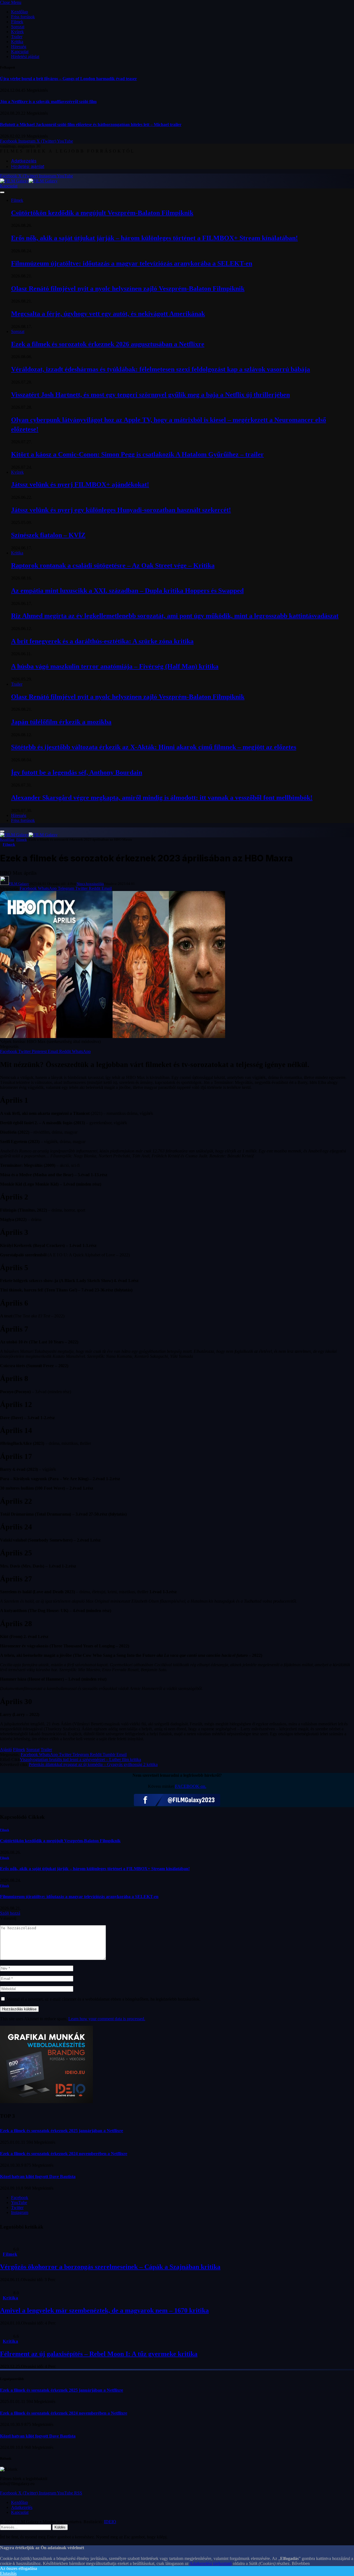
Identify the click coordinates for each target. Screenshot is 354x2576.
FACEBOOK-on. (191, 1786)
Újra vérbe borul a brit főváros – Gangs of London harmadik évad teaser (68, 79)
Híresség (19, 47)
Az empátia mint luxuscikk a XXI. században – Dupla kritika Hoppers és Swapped (127, 591)
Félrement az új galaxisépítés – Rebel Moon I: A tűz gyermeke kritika (99, 2354)
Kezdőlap (19, 12)
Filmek (17, 22)
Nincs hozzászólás (90, 884)
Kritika (17, 42)
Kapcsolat (20, 52)
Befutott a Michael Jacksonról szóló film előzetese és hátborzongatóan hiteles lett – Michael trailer (91, 125)
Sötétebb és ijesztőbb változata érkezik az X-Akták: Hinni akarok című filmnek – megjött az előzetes (154, 747)
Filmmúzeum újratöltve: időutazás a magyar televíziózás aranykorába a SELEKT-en (132, 263)
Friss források (23, 17)
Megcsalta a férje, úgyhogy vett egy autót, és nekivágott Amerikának (108, 314)
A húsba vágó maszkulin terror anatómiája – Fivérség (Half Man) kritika (115, 666)
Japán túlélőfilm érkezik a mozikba (61, 722)
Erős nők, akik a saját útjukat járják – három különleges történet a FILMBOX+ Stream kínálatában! (154, 238)
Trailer (17, 37)
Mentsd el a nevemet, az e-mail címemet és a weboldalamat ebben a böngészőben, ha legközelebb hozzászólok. (104, 1999)
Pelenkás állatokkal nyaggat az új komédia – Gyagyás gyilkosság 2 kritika (93, 1764)
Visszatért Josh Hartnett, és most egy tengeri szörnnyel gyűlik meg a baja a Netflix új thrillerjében (150, 395)
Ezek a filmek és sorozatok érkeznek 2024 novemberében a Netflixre (64, 2154)
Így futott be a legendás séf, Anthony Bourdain (77, 772)
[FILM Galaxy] (29, 181)
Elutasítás (8, 2573)
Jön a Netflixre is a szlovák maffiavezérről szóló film (48, 102)
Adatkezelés (24, 161)
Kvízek (17, 32)
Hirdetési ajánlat (25, 57)
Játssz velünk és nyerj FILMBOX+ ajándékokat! (80, 484)
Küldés (60, 2527)
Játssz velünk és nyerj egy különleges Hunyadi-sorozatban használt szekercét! (121, 510)
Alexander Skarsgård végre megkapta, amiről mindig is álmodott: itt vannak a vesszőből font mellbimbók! (162, 798)
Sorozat (18, 27)
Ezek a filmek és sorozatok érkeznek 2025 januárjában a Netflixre (62, 2131)
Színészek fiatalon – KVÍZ (48, 535)
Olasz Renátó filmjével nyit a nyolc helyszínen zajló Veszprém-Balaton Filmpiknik (128, 289)
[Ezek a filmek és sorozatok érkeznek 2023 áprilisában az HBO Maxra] (113, 1037)
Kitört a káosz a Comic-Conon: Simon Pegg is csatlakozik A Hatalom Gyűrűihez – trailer (137, 454)
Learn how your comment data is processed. (107, 2019)
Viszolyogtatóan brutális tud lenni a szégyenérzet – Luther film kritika (80, 1759)
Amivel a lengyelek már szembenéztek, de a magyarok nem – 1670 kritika (104, 2310)
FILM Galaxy (19, 884)
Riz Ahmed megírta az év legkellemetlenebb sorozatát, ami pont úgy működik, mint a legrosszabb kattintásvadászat (175, 616)
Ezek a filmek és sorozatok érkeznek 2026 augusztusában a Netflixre (108, 344)
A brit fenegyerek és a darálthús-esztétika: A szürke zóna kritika (102, 641)
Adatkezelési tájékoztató (211, 2563)
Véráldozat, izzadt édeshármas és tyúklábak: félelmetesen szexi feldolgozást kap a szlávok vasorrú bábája (161, 369)
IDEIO (110, 2522)
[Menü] (2, 192)
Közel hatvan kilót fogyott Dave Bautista (38, 2177)
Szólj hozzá (10, 1913)
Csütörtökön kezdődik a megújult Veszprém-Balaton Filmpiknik (102, 213)
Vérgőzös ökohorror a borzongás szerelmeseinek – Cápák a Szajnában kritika (110, 2267)
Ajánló (6, 1750)
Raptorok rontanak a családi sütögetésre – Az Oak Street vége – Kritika (113, 565)
